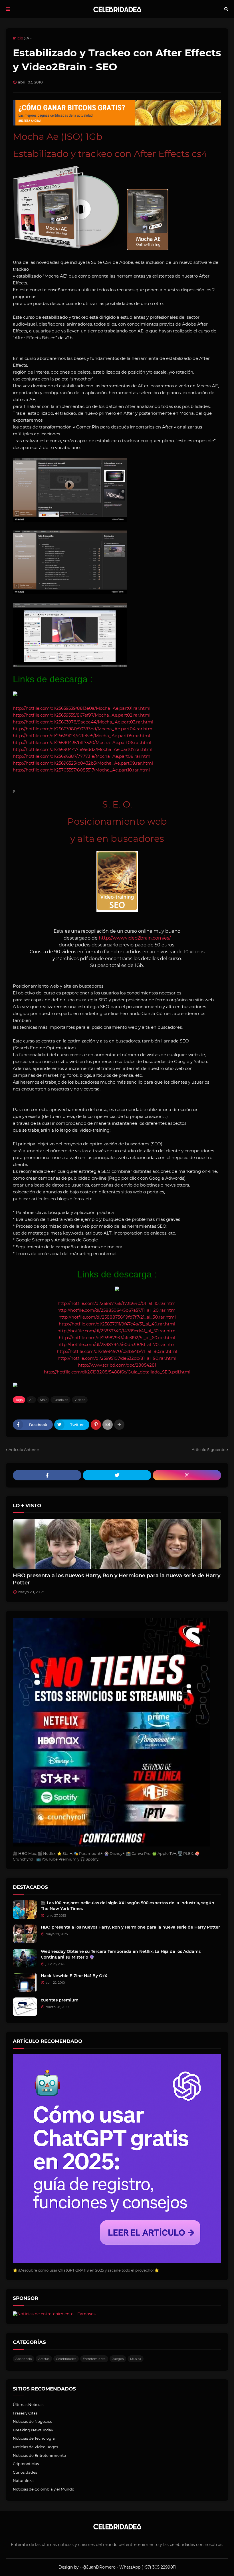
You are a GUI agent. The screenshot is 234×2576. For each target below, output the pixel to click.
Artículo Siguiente (209, 1450)
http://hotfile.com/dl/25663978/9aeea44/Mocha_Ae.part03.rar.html (83, 722)
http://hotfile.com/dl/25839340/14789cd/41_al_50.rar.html (117, 1331)
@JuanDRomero (99, 2567)
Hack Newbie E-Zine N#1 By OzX (74, 1976)
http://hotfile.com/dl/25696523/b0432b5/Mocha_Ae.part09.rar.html (83, 763)
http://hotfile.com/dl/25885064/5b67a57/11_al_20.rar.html (117, 1310)
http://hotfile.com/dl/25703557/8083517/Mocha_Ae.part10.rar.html (81, 770)
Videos (80, 1400)
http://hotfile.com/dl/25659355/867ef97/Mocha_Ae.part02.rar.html (82, 715)
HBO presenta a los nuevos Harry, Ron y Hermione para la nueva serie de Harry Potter (117, 1579)
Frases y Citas (25, 2413)
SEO (43, 1400)
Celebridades (66, 2359)
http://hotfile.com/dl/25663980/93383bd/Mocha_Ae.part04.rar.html (83, 729)
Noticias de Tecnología (34, 2438)
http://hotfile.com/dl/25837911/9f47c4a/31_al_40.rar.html (117, 1324)
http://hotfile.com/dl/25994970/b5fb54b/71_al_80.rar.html (117, 1351)
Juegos (118, 2359)
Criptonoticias (26, 2464)
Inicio (18, 38)
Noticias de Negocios (32, 2421)
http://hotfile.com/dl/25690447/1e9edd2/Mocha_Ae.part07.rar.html (83, 749)
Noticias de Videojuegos (35, 2447)
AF (29, 38)
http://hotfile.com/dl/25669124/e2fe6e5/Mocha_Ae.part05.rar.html (81, 736)
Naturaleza (23, 2481)
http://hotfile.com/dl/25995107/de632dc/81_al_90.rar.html (117, 1358)
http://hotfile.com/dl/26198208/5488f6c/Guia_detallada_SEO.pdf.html (117, 1372)
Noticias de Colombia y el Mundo (44, 2489)
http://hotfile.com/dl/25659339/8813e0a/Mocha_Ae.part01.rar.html (82, 708)
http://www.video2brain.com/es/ (135, 938)
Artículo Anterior (24, 1450)
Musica (136, 2359)
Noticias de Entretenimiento (39, 2455)
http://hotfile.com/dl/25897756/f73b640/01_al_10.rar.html (117, 1303)
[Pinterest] (96, 1425)
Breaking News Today (33, 2430)
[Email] (108, 1425)
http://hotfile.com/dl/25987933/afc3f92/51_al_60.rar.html (117, 1338)
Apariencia (24, 2359)
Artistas (44, 2359)
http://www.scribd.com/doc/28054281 (117, 1365)
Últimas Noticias (28, 2404)
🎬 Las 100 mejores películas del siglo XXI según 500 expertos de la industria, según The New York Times (128, 1906)
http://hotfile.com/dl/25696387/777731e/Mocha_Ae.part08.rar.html (82, 756)
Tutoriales (60, 1400)
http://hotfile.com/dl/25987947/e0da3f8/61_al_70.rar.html (117, 1344)
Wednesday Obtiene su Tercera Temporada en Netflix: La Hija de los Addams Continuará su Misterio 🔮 (121, 1954)
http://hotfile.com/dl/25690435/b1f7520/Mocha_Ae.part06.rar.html (82, 742)
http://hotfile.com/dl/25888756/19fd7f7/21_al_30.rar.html (117, 1317)
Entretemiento (94, 2359)
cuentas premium (60, 2000)
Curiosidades (25, 2472)
